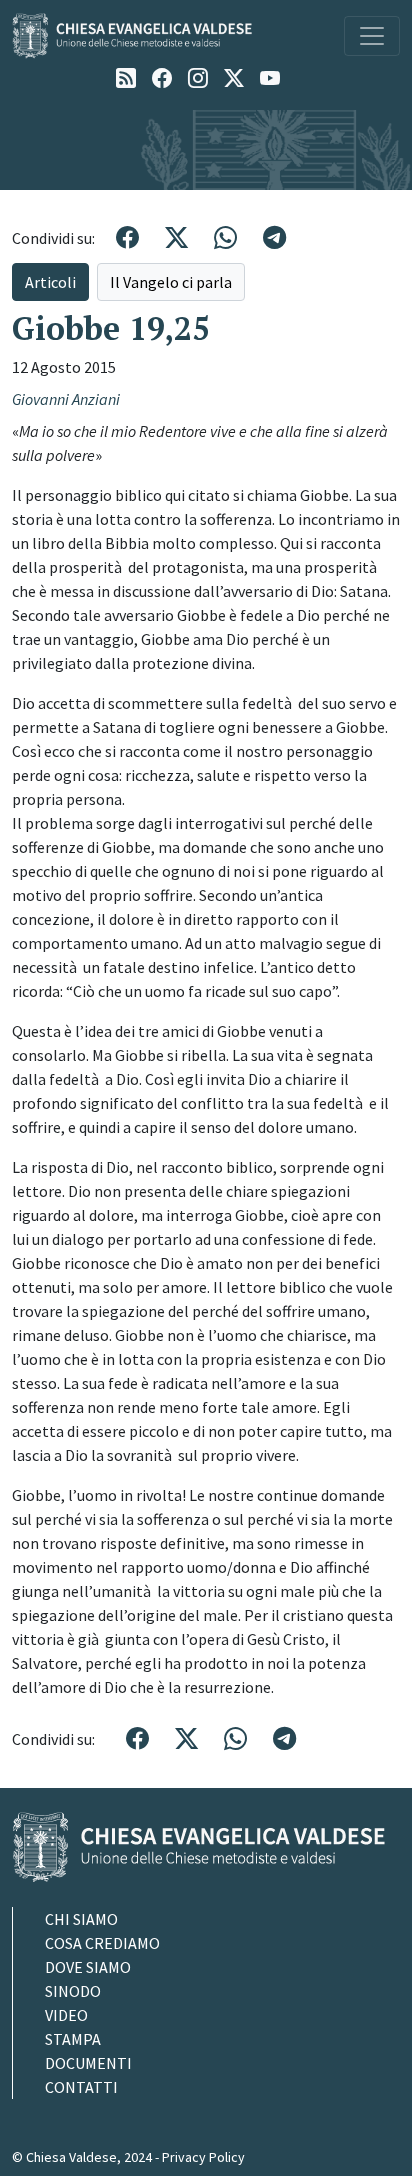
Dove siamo (88, 1967)
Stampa (73, 2039)
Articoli (50, 282)
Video (66, 2015)
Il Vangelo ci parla (171, 282)
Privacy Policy (203, 2157)
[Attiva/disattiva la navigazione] (372, 36)
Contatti (81, 2087)
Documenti (88, 2063)
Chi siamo (81, 1919)
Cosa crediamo (102, 1943)
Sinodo (73, 1991)
